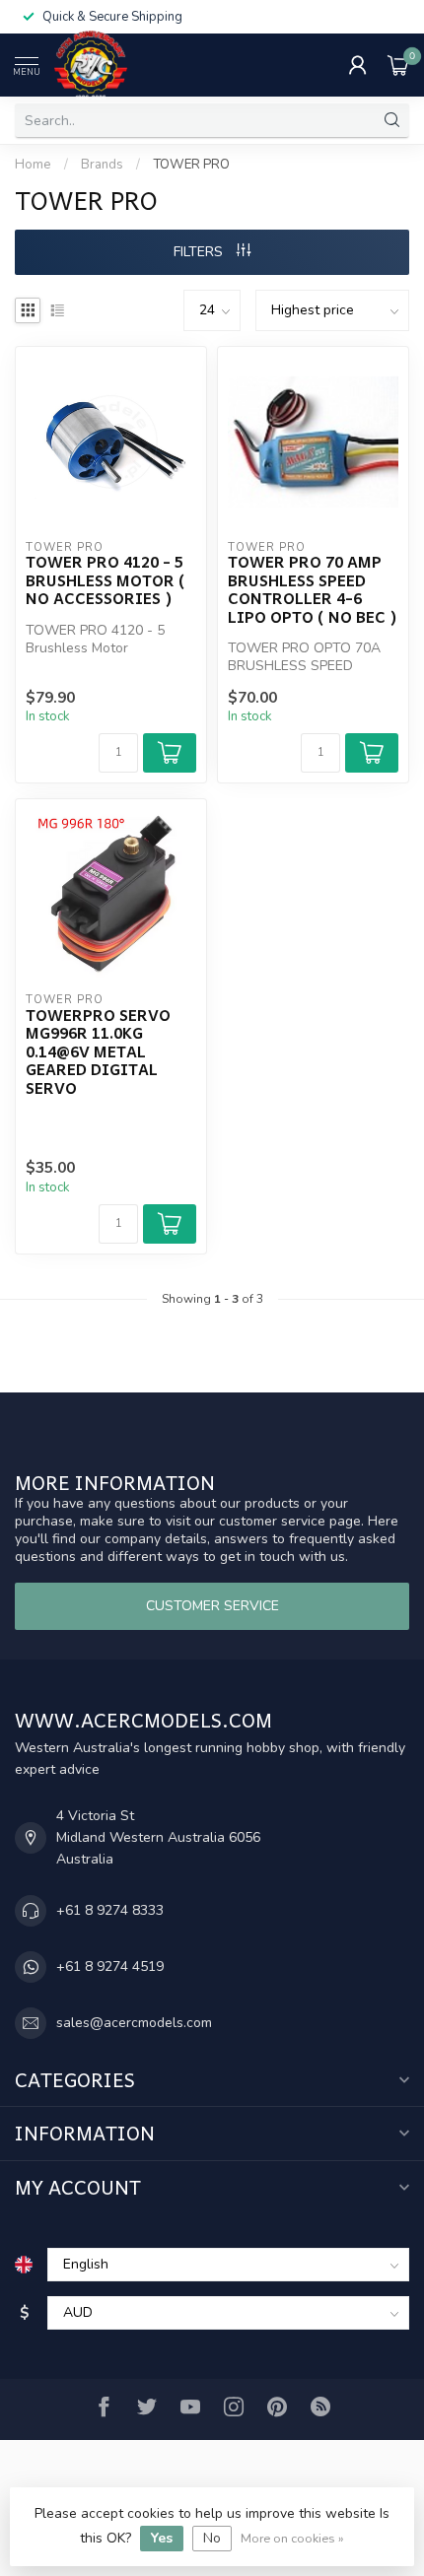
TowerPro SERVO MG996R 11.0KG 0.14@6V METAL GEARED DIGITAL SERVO (98, 1051)
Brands (102, 165)
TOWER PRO (191, 165)
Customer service (212, 1606)
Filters (200, 252)
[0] (398, 65)
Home (33, 165)
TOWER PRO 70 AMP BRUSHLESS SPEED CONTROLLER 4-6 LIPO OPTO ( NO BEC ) (312, 589)
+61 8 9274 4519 (110, 1966)
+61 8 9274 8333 (110, 1910)
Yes (162, 2538)
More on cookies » (292, 2538)
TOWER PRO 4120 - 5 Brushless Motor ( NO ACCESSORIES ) (106, 580)
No (212, 2538)
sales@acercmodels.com (134, 2023)
